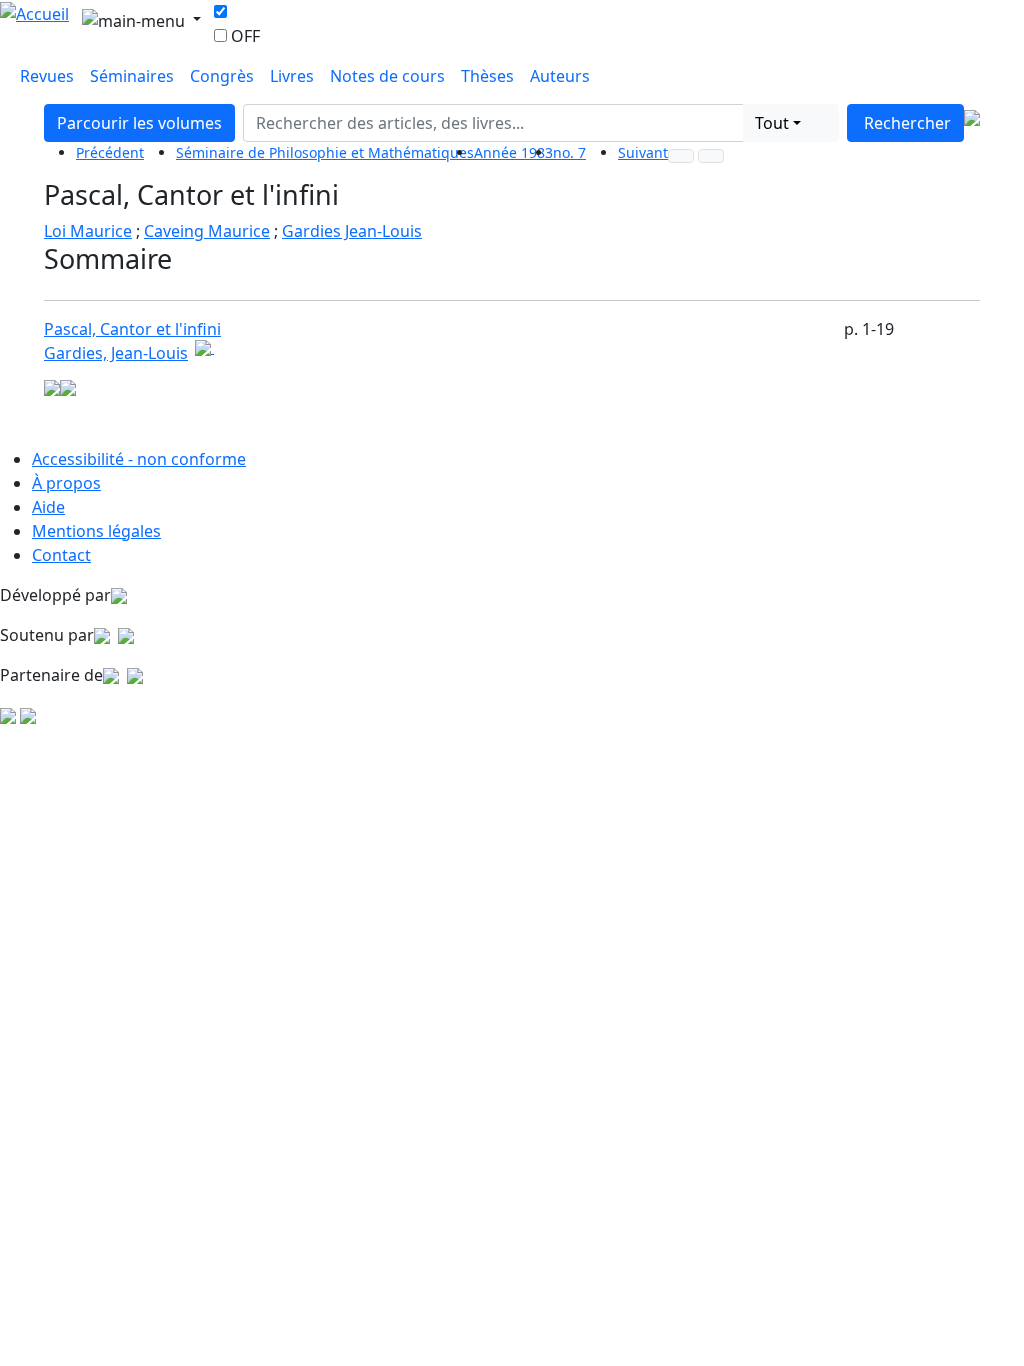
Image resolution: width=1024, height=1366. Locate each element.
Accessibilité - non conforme (139, 459)
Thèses (487, 76)
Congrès (222, 76)
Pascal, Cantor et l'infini (132, 329)
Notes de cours (387, 76)
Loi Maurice (88, 231)
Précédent (110, 152)
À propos (66, 483)
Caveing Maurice (207, 231)
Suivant (643, 152)
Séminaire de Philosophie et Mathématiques (325, 152)
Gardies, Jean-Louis (116, 353)
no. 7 (569, 152)
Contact (61, 555)
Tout (772, 123)
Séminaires (132, 76)
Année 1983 (513, 152)
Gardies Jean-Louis (352, 231)
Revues (47, 76)
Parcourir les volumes (139, 123)
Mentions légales (96, 531)
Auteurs (560, 76)
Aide (48, 507)
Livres (292, 76)
